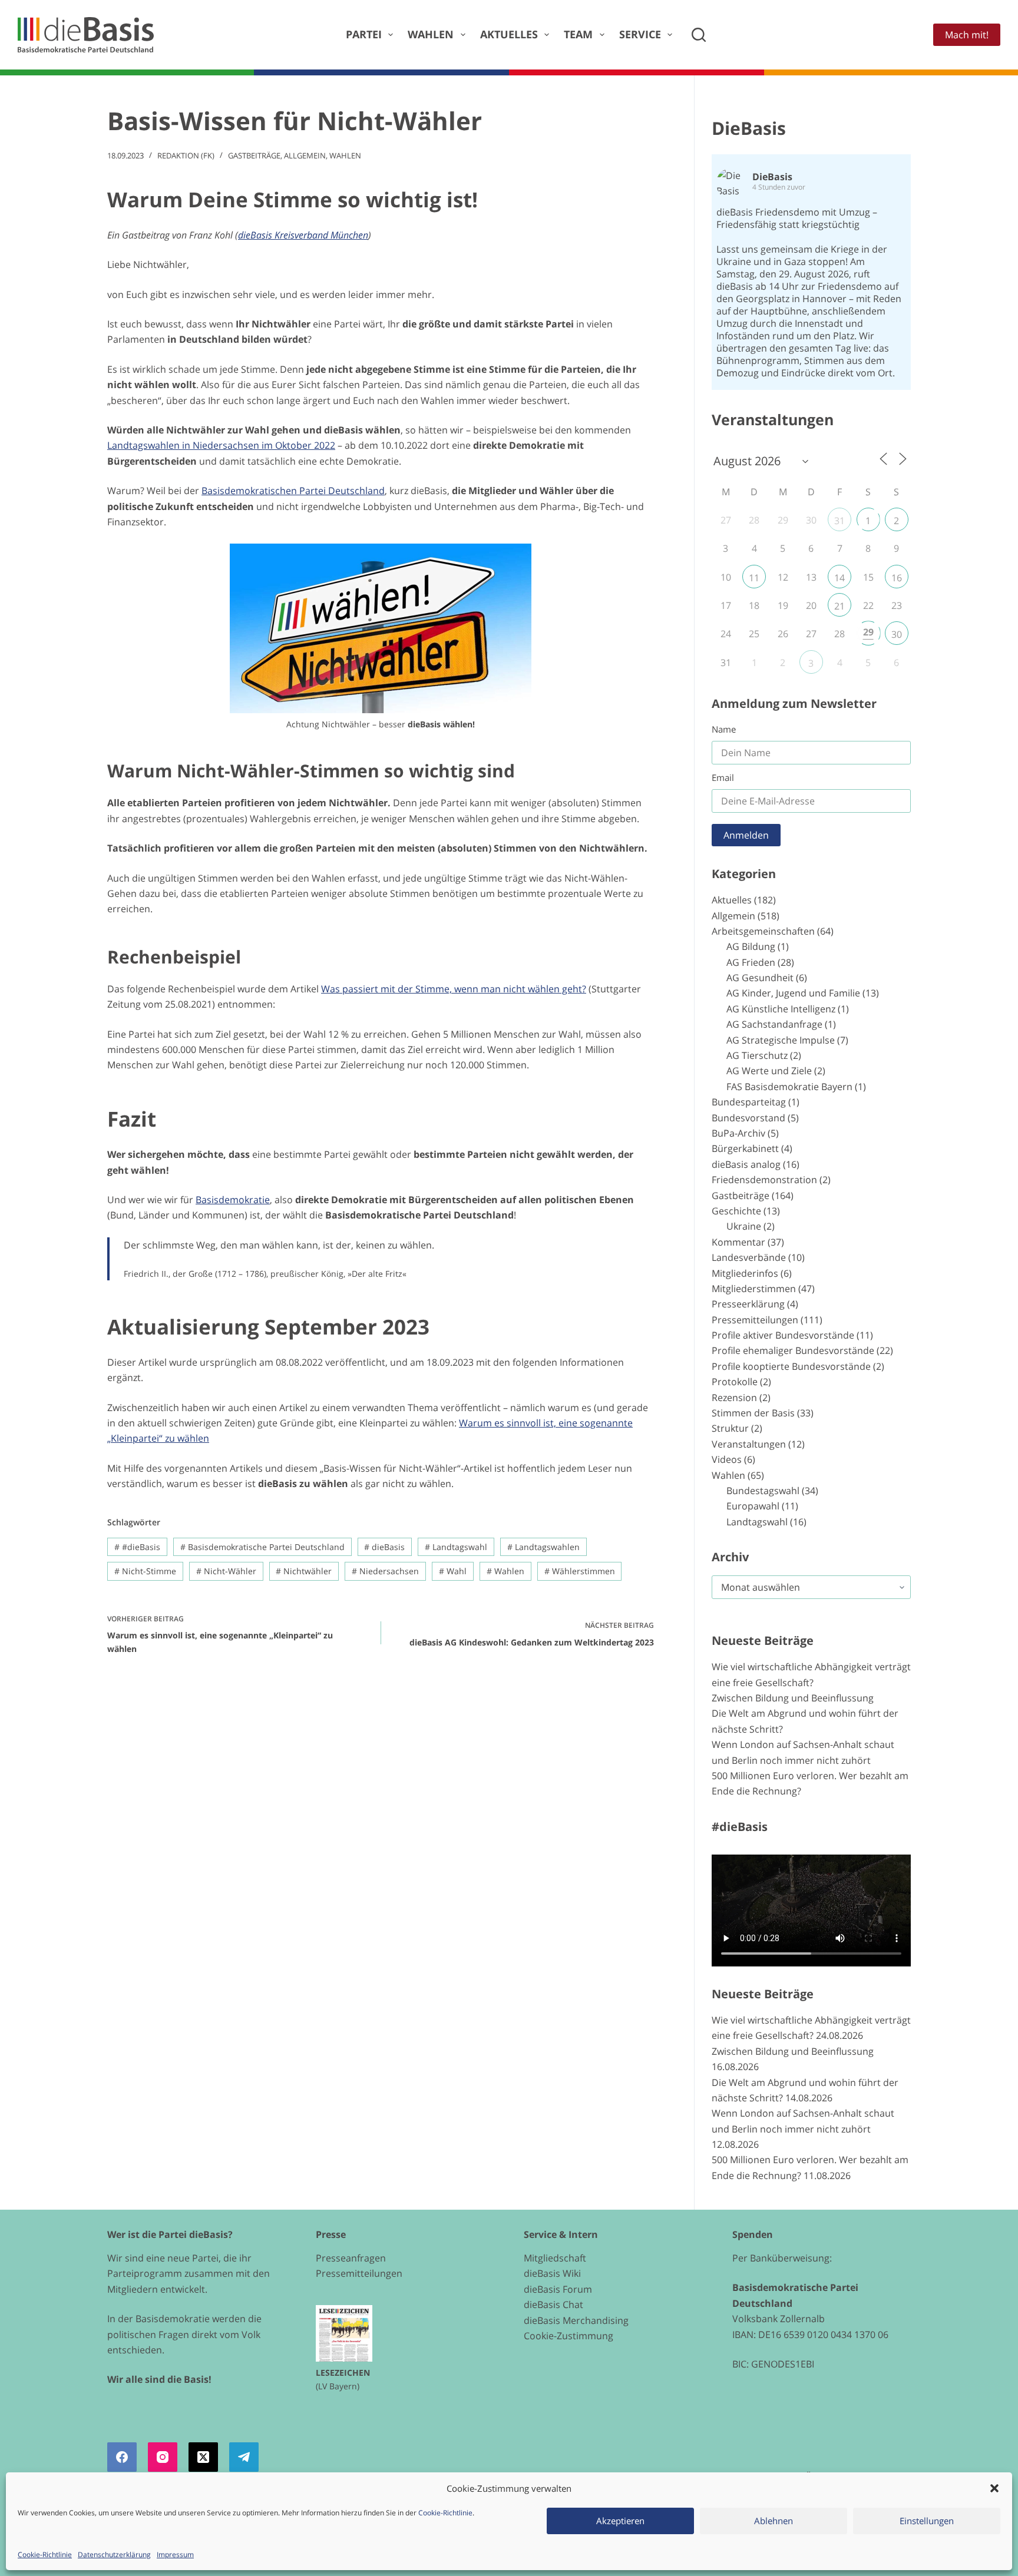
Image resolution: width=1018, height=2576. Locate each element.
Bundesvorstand (748, 1118)
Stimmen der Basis (753, 1413)
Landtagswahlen (543, 1547)
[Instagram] (163, 2457)
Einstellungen (927, 2521)
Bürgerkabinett (745, 1148)
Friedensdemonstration (764, 1180)
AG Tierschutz (757, 1055)
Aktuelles (509, 34)
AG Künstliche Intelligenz (781, 1009)
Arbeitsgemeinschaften (763, 931)
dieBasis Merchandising (576, 2320)
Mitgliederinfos (745, 1273)
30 (897, 634)
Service (640, 34)
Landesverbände (749, 1257)
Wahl (453, 1571)
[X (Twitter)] (203, 2457)
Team (578, 34)
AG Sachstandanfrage (774, 1024)
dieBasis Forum (558, 2289)
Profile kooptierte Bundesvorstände (791, 1366)
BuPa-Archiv (738, 1133)
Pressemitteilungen (755, 1320)
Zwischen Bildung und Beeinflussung (793, 1698)
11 (754, 578)
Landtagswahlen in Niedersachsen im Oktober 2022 (221, 445)
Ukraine (744, 1226)
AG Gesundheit (760, 978)
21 (839, 606)
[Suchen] (699, 35)
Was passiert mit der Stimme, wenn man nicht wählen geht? (454, 989)
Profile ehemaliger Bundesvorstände (793, 1350)
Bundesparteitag (749, 1102)
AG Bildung (751, 946)
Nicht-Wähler (226, 1571)
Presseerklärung (748, 1304)
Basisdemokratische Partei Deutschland (262, 1547)
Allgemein (305, 155)
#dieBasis (137, 1547)
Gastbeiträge (254, 155)
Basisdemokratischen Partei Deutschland (293, 491)
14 (839, 578)
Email (723, 777)
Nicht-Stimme (145, 1571)
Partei (364, 34)
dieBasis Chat (553, 2305)
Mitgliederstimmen (754, 1289)
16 (897, 578)
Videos (727, 1459)
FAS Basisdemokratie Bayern (789, 1087)
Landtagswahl (456, 1547)
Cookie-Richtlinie (445, 2513)
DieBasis (749, 128)
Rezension (734, 1398)
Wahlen (431, 34)
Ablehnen (774, 2521)
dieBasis (384, 1547)
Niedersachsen (385, 1571)
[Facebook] (122, 2457)
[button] (994, 2488)
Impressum (175, 2555)
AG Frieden (751, 962)
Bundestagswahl (763, 1491)
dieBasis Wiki (552, 2273)
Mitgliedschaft (555, 2258)
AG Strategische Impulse (781, 1040)
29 (868, 632)
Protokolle (735, 1382)
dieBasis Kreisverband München (303, 235)
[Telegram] (244, 2457)
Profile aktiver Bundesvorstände (783, 1335)
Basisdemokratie (233, 1200)
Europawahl (753, 1506)
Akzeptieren (620, 2521)
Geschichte (736, 1211)
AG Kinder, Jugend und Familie (793, 993)
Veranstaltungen (749, 1444)
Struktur (730, 1428)
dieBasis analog (746, 1164)
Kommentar (738, 1242)
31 (839, 521)
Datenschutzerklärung (114, 2555)
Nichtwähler (304, 1571)
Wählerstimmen (580, 1571)
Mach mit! (967, 35)
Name (724, 729)
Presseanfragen (351, 2258)
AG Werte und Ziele (769, 1071)
